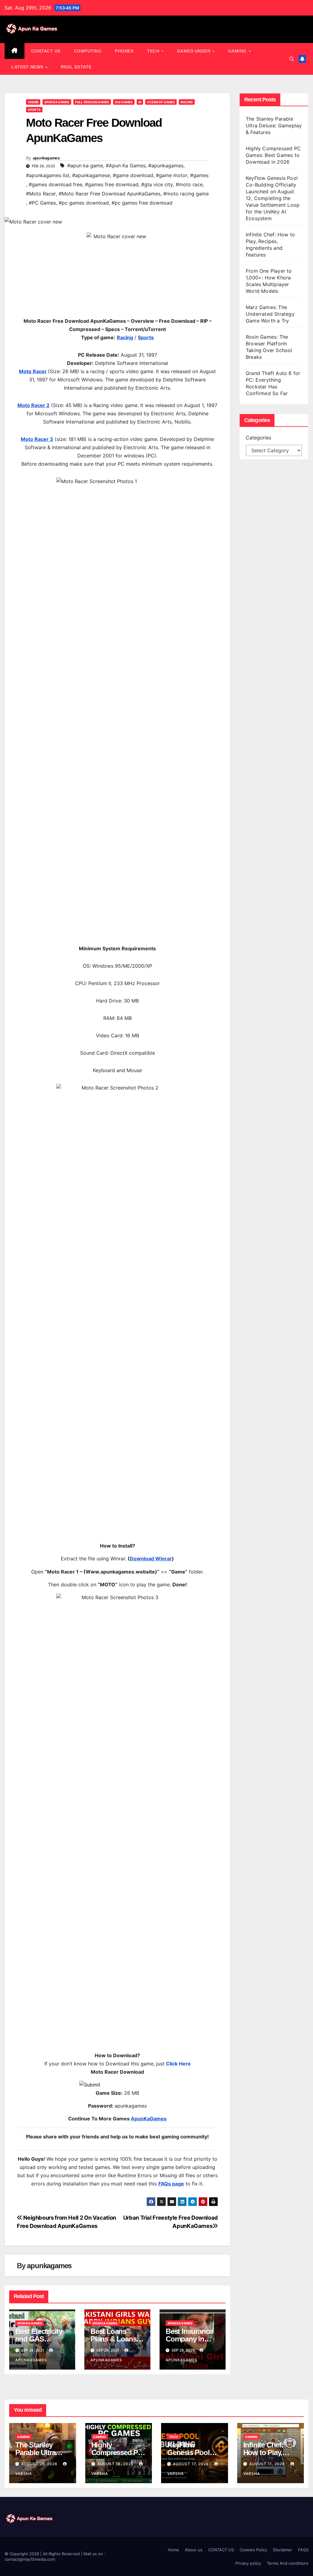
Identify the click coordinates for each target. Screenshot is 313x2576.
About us (194, 2550)
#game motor (172, 175)
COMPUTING (88, 51)
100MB (33, 102)
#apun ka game (85, 166)
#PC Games (42, 203)
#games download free (55, 184)
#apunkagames (166, 166)
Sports (34, 110)
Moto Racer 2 (33, 405)
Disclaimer (283, 2550)
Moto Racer (33, 371)
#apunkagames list (48, 175)
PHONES (124, 51)
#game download (133, 175)
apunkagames (46, 158)
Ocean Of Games (161, 102)
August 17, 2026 (191, 2464)
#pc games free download (142, 203)
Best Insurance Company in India (189, 2339)
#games (199, 175)
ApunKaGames (149, 2119)
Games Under (194, 51)
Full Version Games (92, 102)
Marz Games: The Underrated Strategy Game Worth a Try (270, 314)
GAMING (238, 51)
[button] (292, 59)
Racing (187, 102)
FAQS (303, 2550)
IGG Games (124, 102)
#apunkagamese (91, 175)
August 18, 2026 (116, 2464)
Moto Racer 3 (37, 439)
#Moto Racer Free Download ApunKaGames (110, 194)
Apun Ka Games (57, 102)
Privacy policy (248, 2563)
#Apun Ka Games (126, 166)
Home (173, 2550)
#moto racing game (186, 194)
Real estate (76, 67)
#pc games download (84, 203)
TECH (154, 51)
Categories (258, 438)
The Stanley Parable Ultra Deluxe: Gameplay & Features (274, 126)
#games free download (112, 184)
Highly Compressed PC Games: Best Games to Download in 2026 (273, 155)
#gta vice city (157, 184)
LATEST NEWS (28, 67)
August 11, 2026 (268, 2464)
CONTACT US (46, 51)
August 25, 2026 (40, 2464)
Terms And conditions (288, 2563)
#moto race (189, 184)
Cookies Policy (253, 2550)
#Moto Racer (41, 194)
